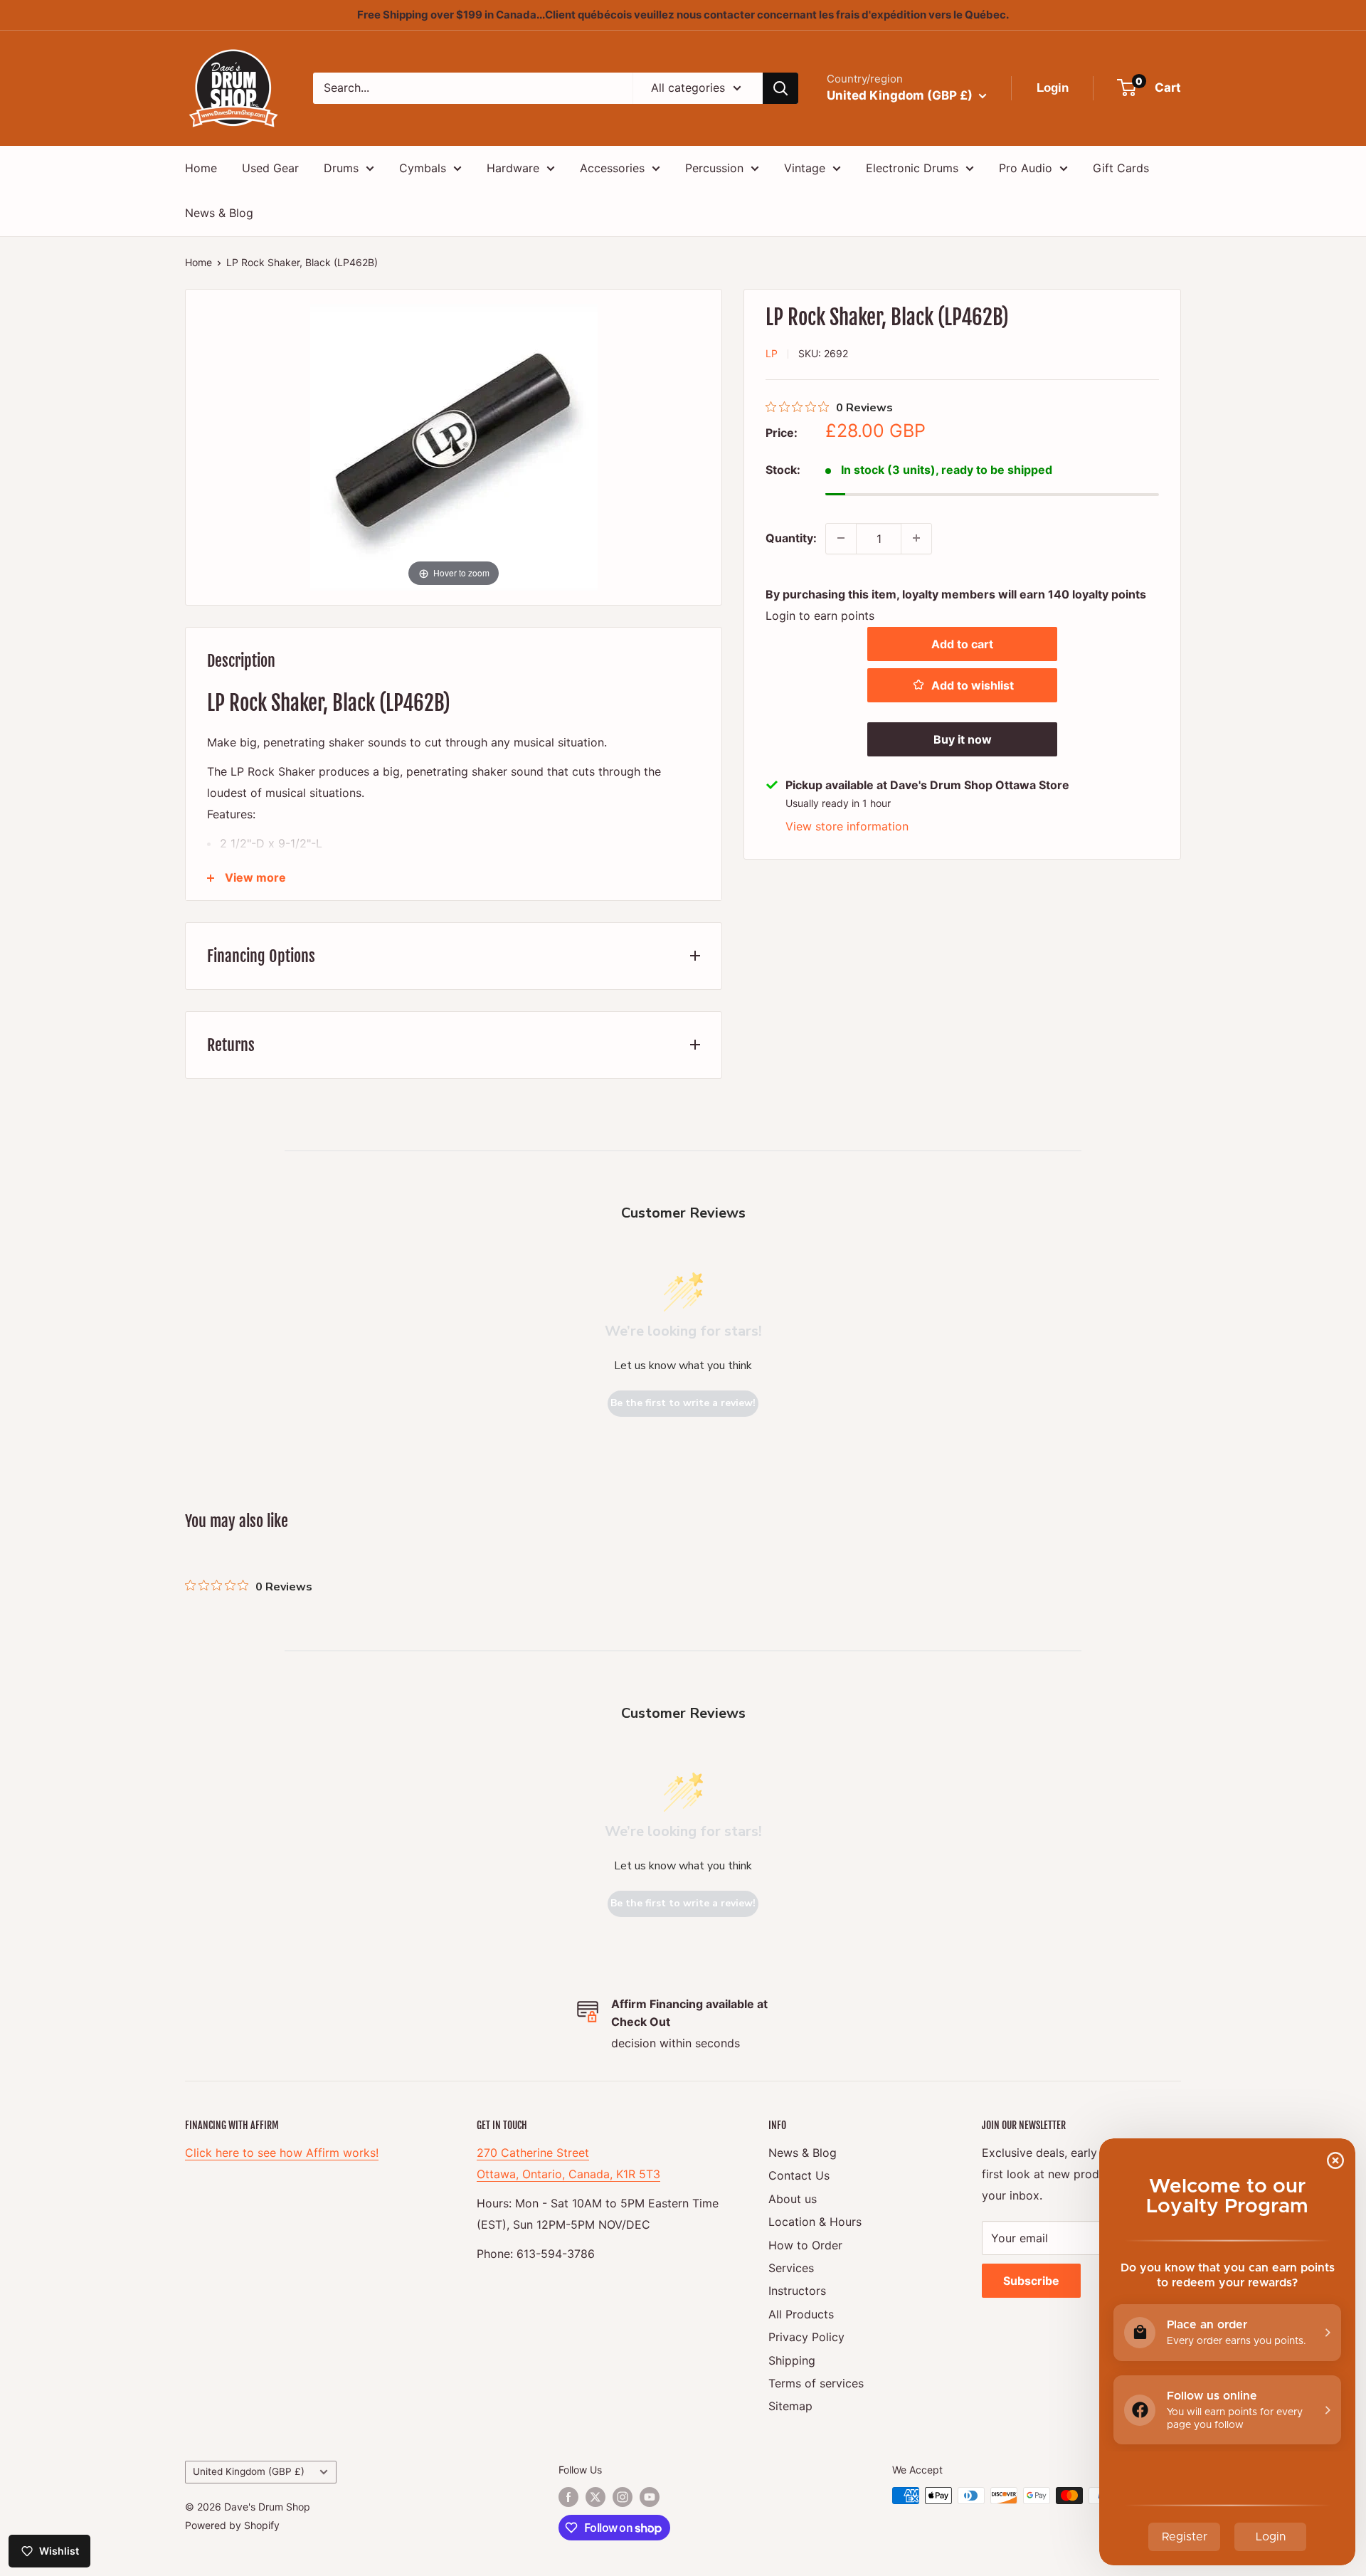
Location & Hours (815, 2222)
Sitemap (790, 2406)
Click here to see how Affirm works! (282, 2153)
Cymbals (423, 168)
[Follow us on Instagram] (623, 2497)
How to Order (805, 2245)
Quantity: (791, 537)
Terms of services (816, 2383)
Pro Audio (1026, 168)
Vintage (805, 168)
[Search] (780, 88)
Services (791, 2268)
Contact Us (799, 2175)
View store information (847, 825)
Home (201, 168)
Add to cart (962, 643)
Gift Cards (1121, 168)
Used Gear (270, 168)
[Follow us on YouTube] (650, 2497)
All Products (801, 2314)
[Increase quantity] (916, 538)
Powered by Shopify (232, 2525)
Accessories (612, 168)
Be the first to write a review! (683, 1403)
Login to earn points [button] (820, 615)
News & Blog (219, 213)
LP (772, 353)
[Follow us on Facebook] (568, 2497)
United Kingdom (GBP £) (249, 2471)
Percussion (714, 168)
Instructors (797, 2291)
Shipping (792, 2360)
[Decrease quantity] (841, 538)
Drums (341, 168)
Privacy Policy (806, 2337)
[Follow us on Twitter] (595, 2497)
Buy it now (963, 739)
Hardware (513, 168)
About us (793, 2199)
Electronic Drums (912, 168)
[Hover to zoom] (454, 445)
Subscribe (1031, 2281)
